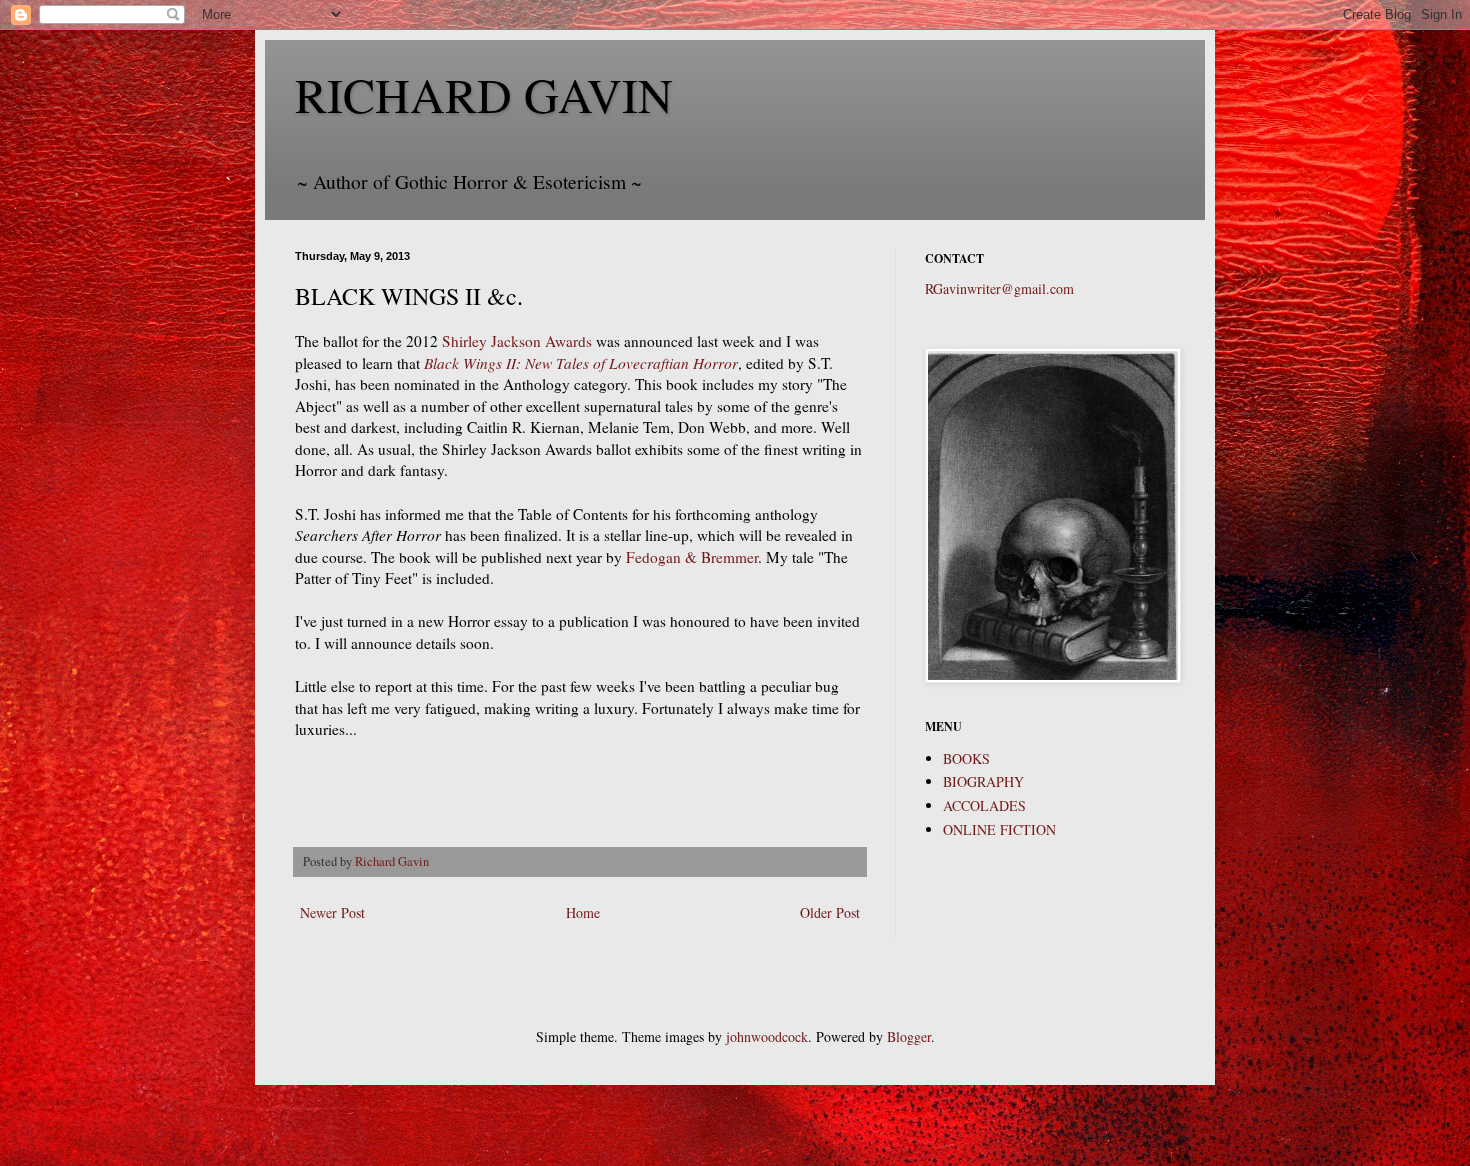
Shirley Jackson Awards (517, 341)
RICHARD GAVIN (484, 94)
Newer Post (332, 912)
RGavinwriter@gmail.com (999, 288)
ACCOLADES (984, 805)
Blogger (909, 1036)
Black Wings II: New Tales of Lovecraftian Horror (581, 363)
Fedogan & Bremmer (692, 557)
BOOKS (966, 758)
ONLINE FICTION (999, 829)
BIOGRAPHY (983, 781)
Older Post (830, 912)
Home (583, 912)
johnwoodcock (767, 1036)
